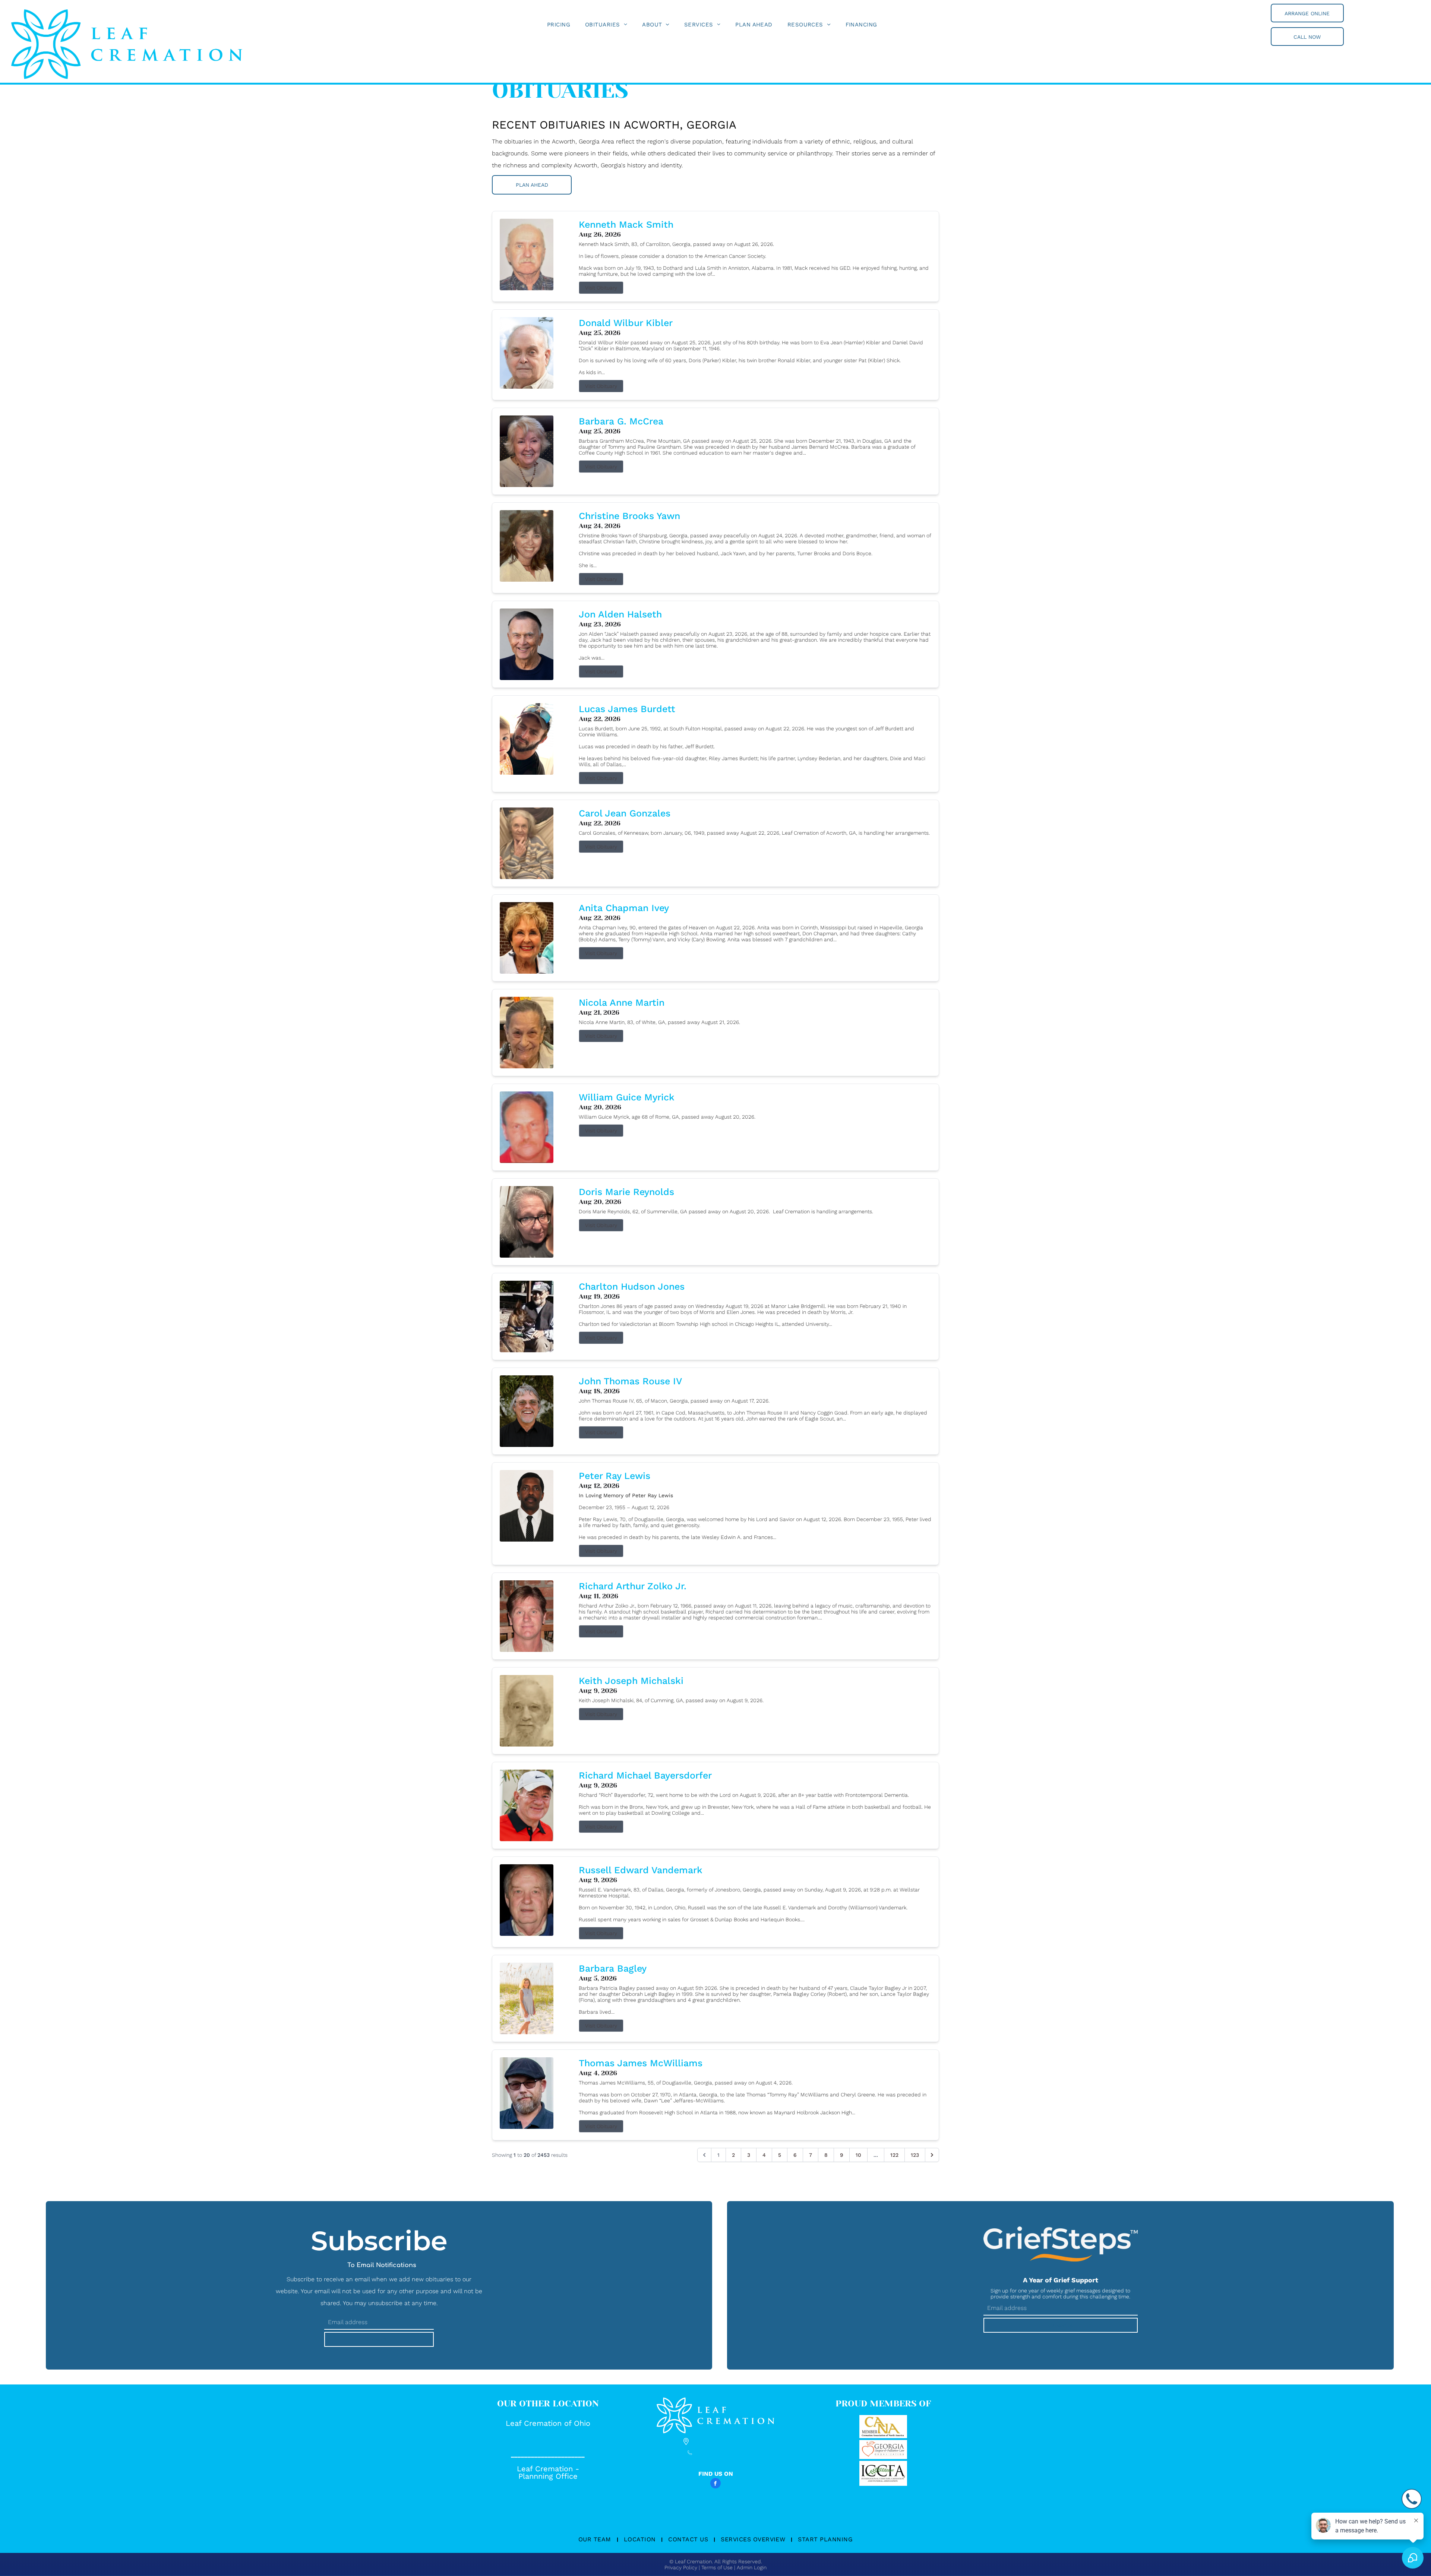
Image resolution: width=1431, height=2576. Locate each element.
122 (894, 2155)
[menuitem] (559, 25)
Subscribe (379, 2339)
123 (915, 2155)
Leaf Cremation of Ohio (548, 2423)
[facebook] (715, 2484)
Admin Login (752, 2567)
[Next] (932, 2155)
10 (858, 2155)
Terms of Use (717, 2567)
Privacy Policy (681, 2567)
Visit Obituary (601, 288)
